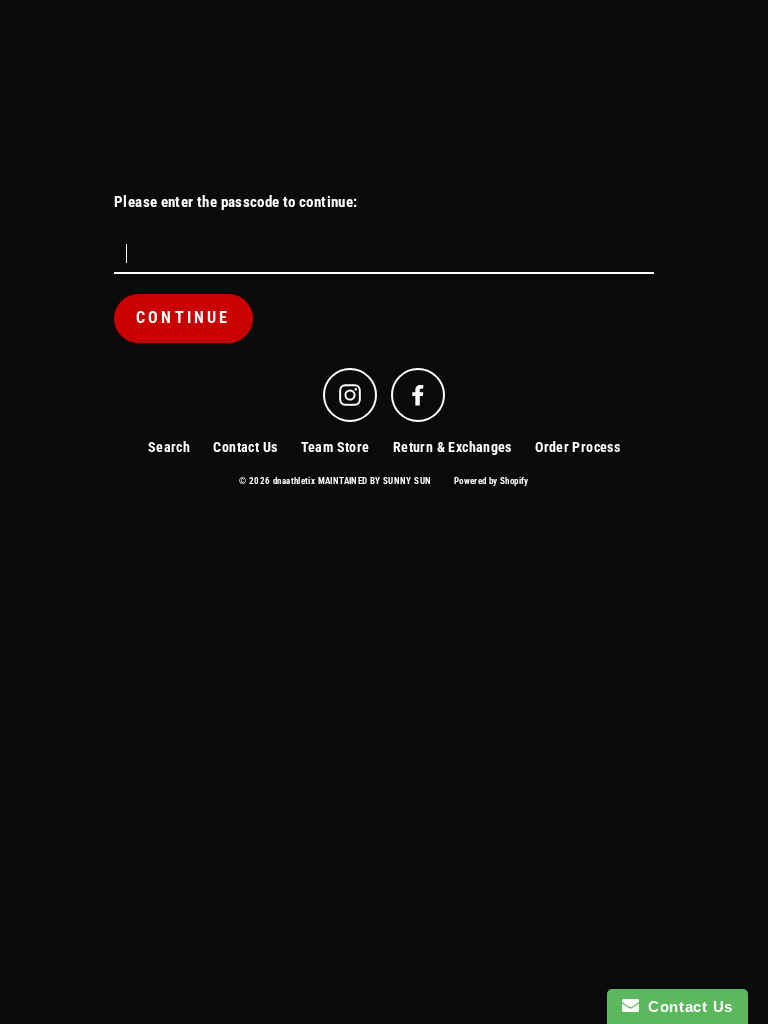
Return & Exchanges (452, 447)
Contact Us (245, 447)
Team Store (335, 447)
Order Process (577, 447)
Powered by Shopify (491, 481)
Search (169, 447)
